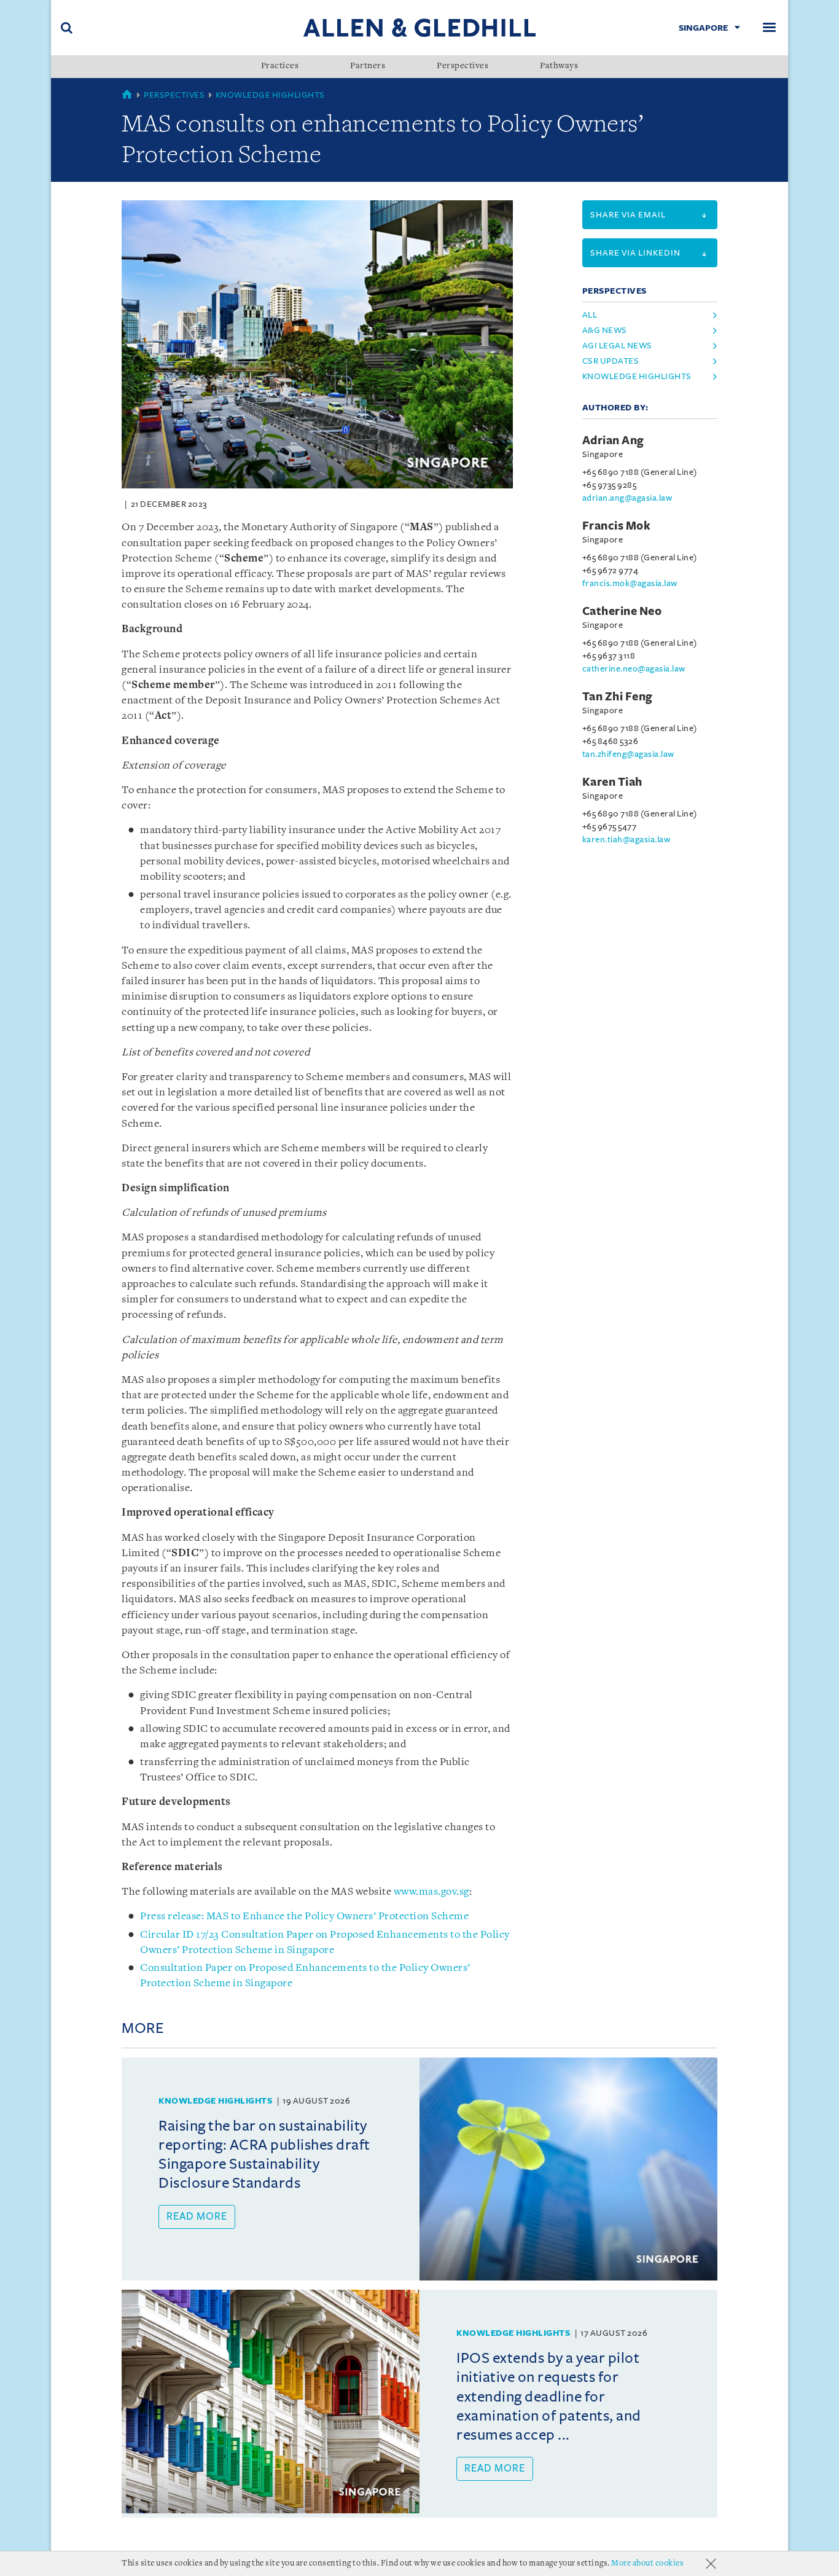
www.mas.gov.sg (431, 1892)
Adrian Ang (613, 440)
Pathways (559, 66)
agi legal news (617, 346)
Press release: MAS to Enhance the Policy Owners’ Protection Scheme (304, 1916)
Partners (368, 66)
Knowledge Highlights (270, 95)
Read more (197, 2217)
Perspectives (462, 66)
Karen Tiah (612, 782)
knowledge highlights (637, 376)
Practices (280, 66)
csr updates (611, 361)
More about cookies (647, 2563)
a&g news (605, 330)
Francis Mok (617, 526)
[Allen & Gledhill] (419, 27)
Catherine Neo (622, 611)
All (590, 315)
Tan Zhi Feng (618, 697)
